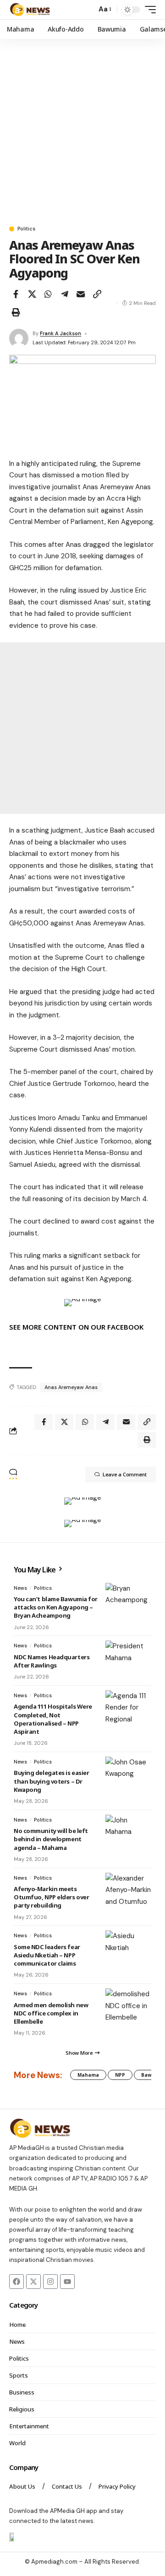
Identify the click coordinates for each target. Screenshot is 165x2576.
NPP (120, 2075)
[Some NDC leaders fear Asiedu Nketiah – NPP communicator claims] (128, 1949)
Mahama (88, 2075)
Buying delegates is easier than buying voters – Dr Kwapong (51, 1781)
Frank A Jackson (60, 333)
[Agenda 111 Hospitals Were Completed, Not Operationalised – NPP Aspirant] (128, 1709)
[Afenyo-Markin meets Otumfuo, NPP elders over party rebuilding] (128, 1891)
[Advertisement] (82, 128)
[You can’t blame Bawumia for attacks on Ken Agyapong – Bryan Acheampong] (128, 1601)
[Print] (16, 312)
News (20, 1588)
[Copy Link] (97, 294)
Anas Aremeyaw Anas (71, 1387)
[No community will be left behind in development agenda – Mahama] (128, 1833)
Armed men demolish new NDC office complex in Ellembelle (51, 2013)
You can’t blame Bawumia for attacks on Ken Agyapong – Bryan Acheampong (56, 1607)
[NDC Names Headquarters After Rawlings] (128, 1659)
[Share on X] (32, 294)
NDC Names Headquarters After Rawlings (52, 1661)
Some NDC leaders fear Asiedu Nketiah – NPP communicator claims (47, 1955)
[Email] (81, 294)
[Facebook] (16, 2282)
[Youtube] (67, 2282)
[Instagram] (50, 2282)
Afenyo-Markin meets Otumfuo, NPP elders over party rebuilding (51, 1897)
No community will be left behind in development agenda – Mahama (51, 1839)
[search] (87, 10)
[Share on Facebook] (16, 294)
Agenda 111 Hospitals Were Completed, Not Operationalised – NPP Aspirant (53, 1719)
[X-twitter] (33, 2282)
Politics (26, 229)
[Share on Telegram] (65, 294)
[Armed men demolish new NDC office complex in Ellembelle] (128, 2007)
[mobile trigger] (148, 10)
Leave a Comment (125, 1474)
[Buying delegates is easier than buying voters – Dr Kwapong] (128, 1775)
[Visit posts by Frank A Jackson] (19, 338)
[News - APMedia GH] (30, 10)
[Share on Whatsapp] (48, 294)
